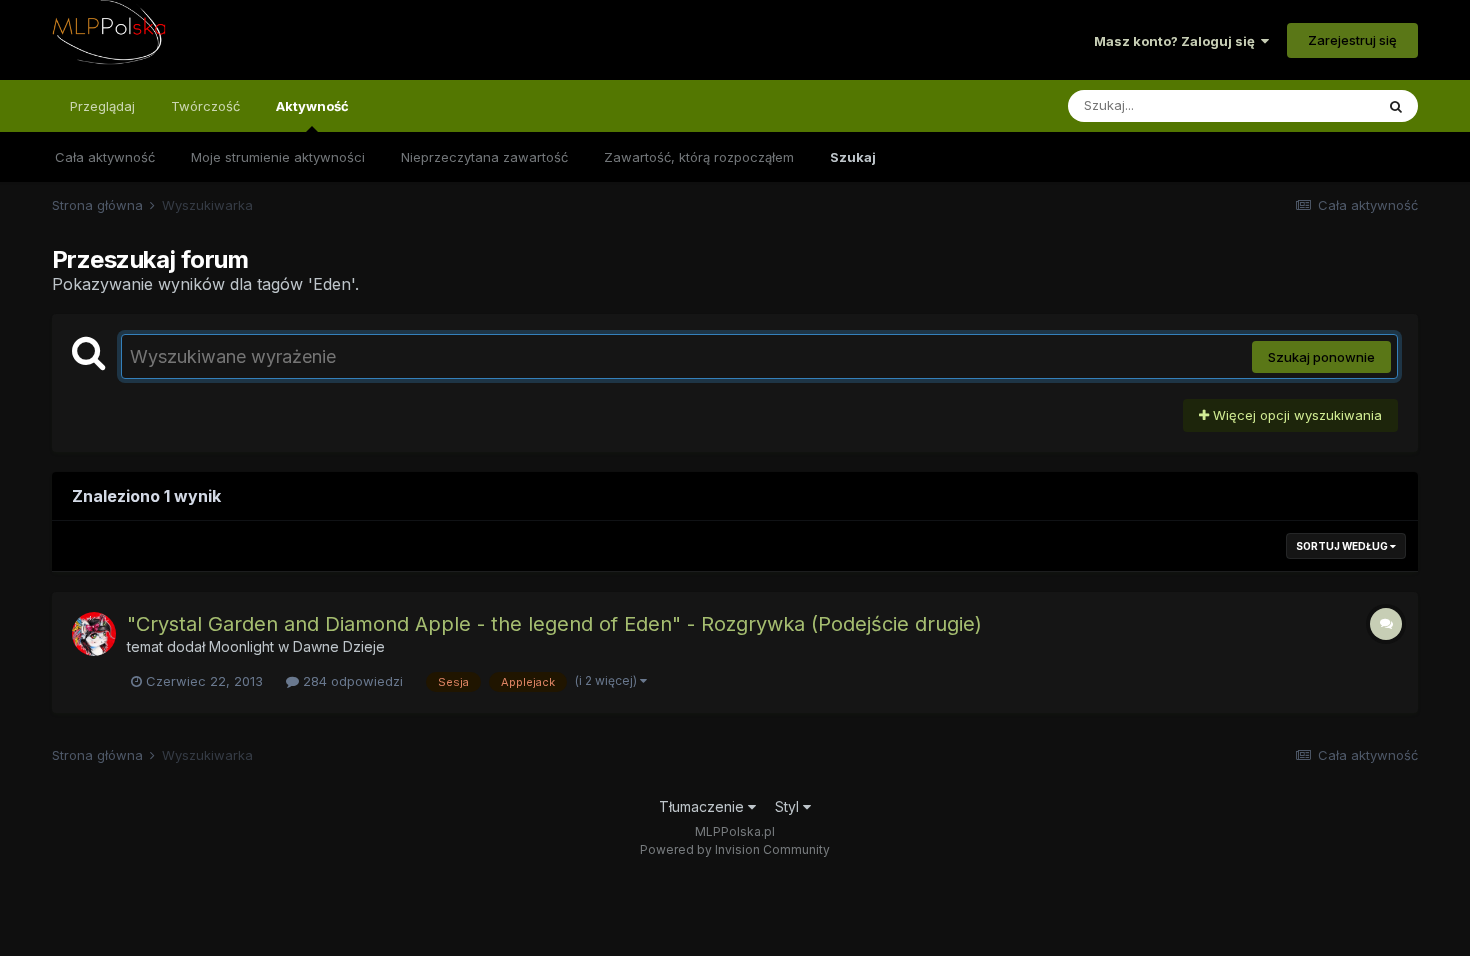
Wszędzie (1317, 105)
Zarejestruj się (1352, 40)
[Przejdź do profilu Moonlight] (94, 634)
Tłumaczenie (703, 806)
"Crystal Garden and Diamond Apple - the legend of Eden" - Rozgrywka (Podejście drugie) (554, 624)
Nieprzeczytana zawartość (484, 157)
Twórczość (205, 106)
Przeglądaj (102, 106)
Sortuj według (1343, 546)
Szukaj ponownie (1321, 357)
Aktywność (312, 106)
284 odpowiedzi (351, 681)
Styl (789, 806)
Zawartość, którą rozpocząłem (699, 157)
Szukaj (853, 157)
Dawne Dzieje (339, 646)
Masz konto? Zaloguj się (1177, 41)
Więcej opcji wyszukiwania (1295, 415)
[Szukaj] (1396, 106)
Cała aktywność (105, 157)
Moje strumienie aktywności (278, 157)
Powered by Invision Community (735, 849)
